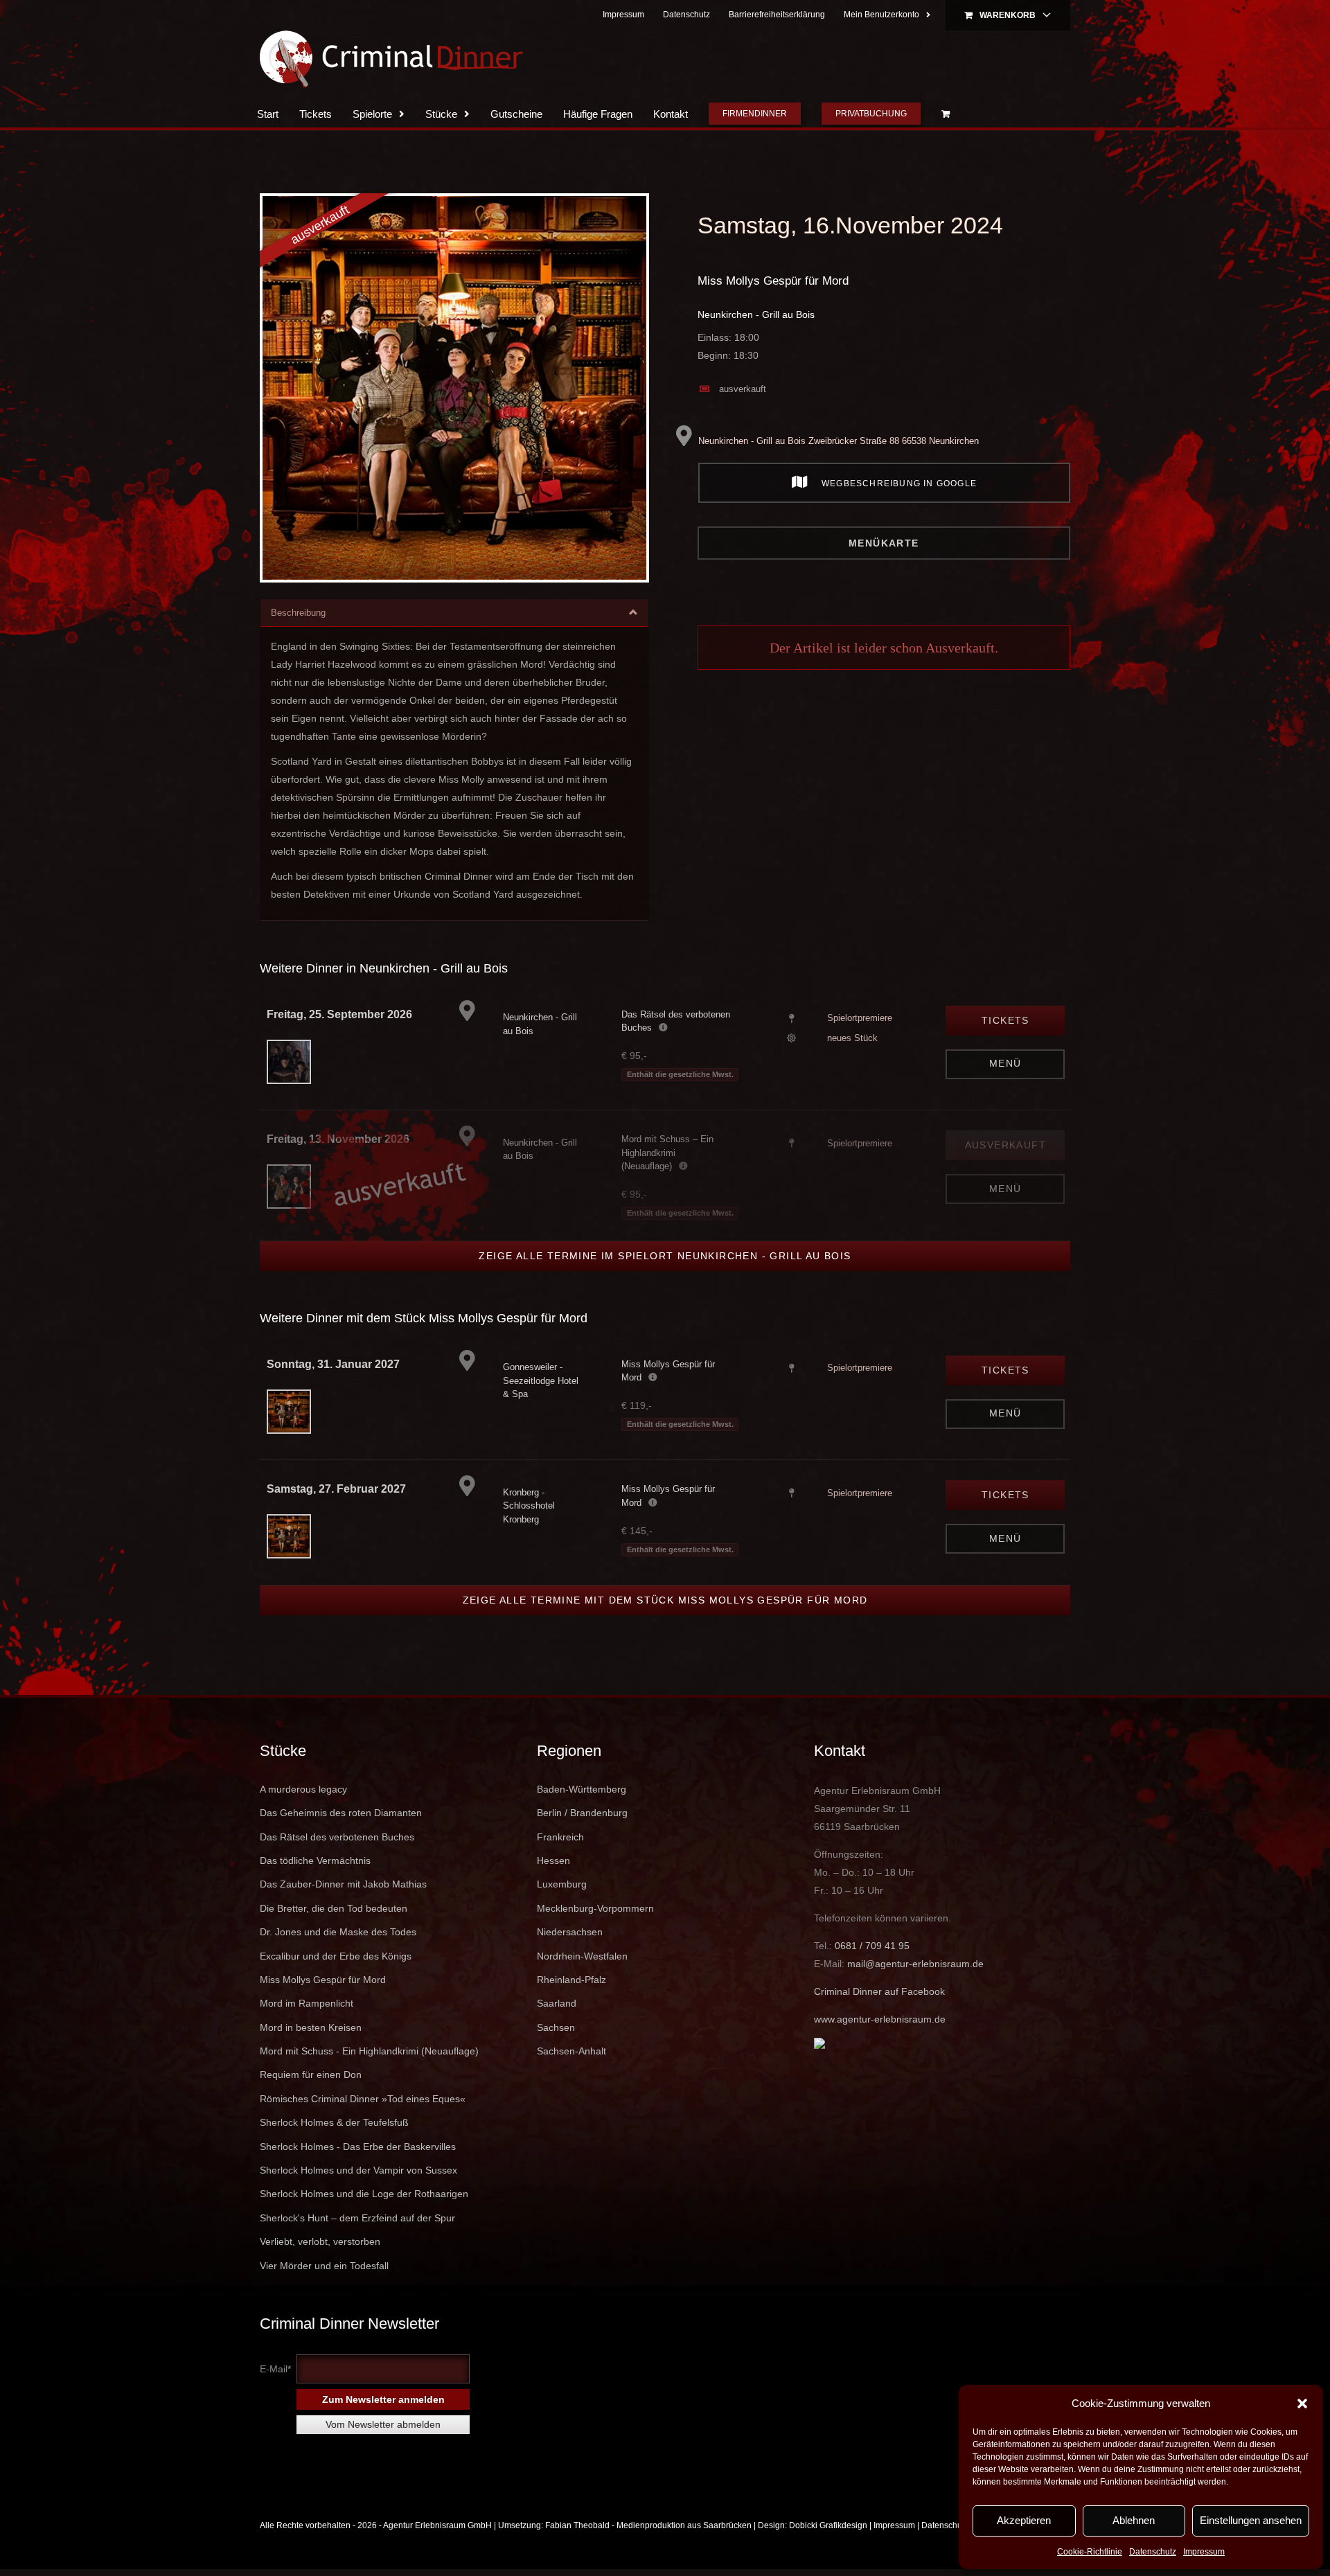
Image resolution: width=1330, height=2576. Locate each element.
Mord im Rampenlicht (307, 2003)
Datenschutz (1153, 2552)
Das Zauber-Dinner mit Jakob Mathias (343, 1884)
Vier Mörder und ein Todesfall (324, 2266)
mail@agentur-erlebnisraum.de (915, 1964)
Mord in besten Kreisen (311, 2027)
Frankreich (560, 1837)
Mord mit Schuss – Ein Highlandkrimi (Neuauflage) (667, 1153)
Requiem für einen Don (311, 2075)
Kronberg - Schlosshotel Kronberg (529, 1506)
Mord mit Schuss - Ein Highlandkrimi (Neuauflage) (369, 2051)
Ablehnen (1134, 2520)
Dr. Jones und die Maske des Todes (338, 1932)
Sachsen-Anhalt (571, 2051)
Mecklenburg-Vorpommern (595, 1908)
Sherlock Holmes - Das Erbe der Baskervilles (358, 2147)
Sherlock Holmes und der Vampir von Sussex (358, 2170)
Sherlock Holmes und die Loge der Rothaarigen (364, 2194)
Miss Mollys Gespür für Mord (773, 281)
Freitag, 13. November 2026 (338, 1139)
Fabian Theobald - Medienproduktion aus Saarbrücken (648, 2525)
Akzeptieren (1024, 2520)
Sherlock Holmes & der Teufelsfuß (334, 2122)
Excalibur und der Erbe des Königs (336, 1956)
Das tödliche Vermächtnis (315, 1860)
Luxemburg (562, 1884)
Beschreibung (298, 613)
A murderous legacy (303, 1789)
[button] (1302, 2404)
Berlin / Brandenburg (582, 1813)
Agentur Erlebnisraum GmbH (437, 2525)
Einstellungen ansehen (1251, 2520)
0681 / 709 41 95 (872, 1946)
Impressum (1204, 2552)
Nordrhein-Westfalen (582, 1956)
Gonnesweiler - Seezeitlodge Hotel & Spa (541, 1380)
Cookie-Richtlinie (1090, 2552)
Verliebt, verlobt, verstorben (320, 2241)
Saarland (557, 2003)
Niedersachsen (570, 1932)
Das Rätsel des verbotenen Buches (337, 1837)
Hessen (553, 1860)
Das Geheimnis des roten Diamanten (341, 1813)
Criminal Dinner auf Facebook (879, 1991)
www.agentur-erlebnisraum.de (880, 2019)
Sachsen (556, 2027)
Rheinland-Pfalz (571, 1980)
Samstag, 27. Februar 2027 (336, 1489)
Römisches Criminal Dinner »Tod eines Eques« (363, 2099)
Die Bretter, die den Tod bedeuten (334, 1908)
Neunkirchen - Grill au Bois (756, 314)
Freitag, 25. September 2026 (339, 1014)
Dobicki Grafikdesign (828, 2525)
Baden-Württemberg (582, 1789)
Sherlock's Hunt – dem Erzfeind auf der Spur (357, 2218)
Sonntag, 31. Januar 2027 (333, 1364)
